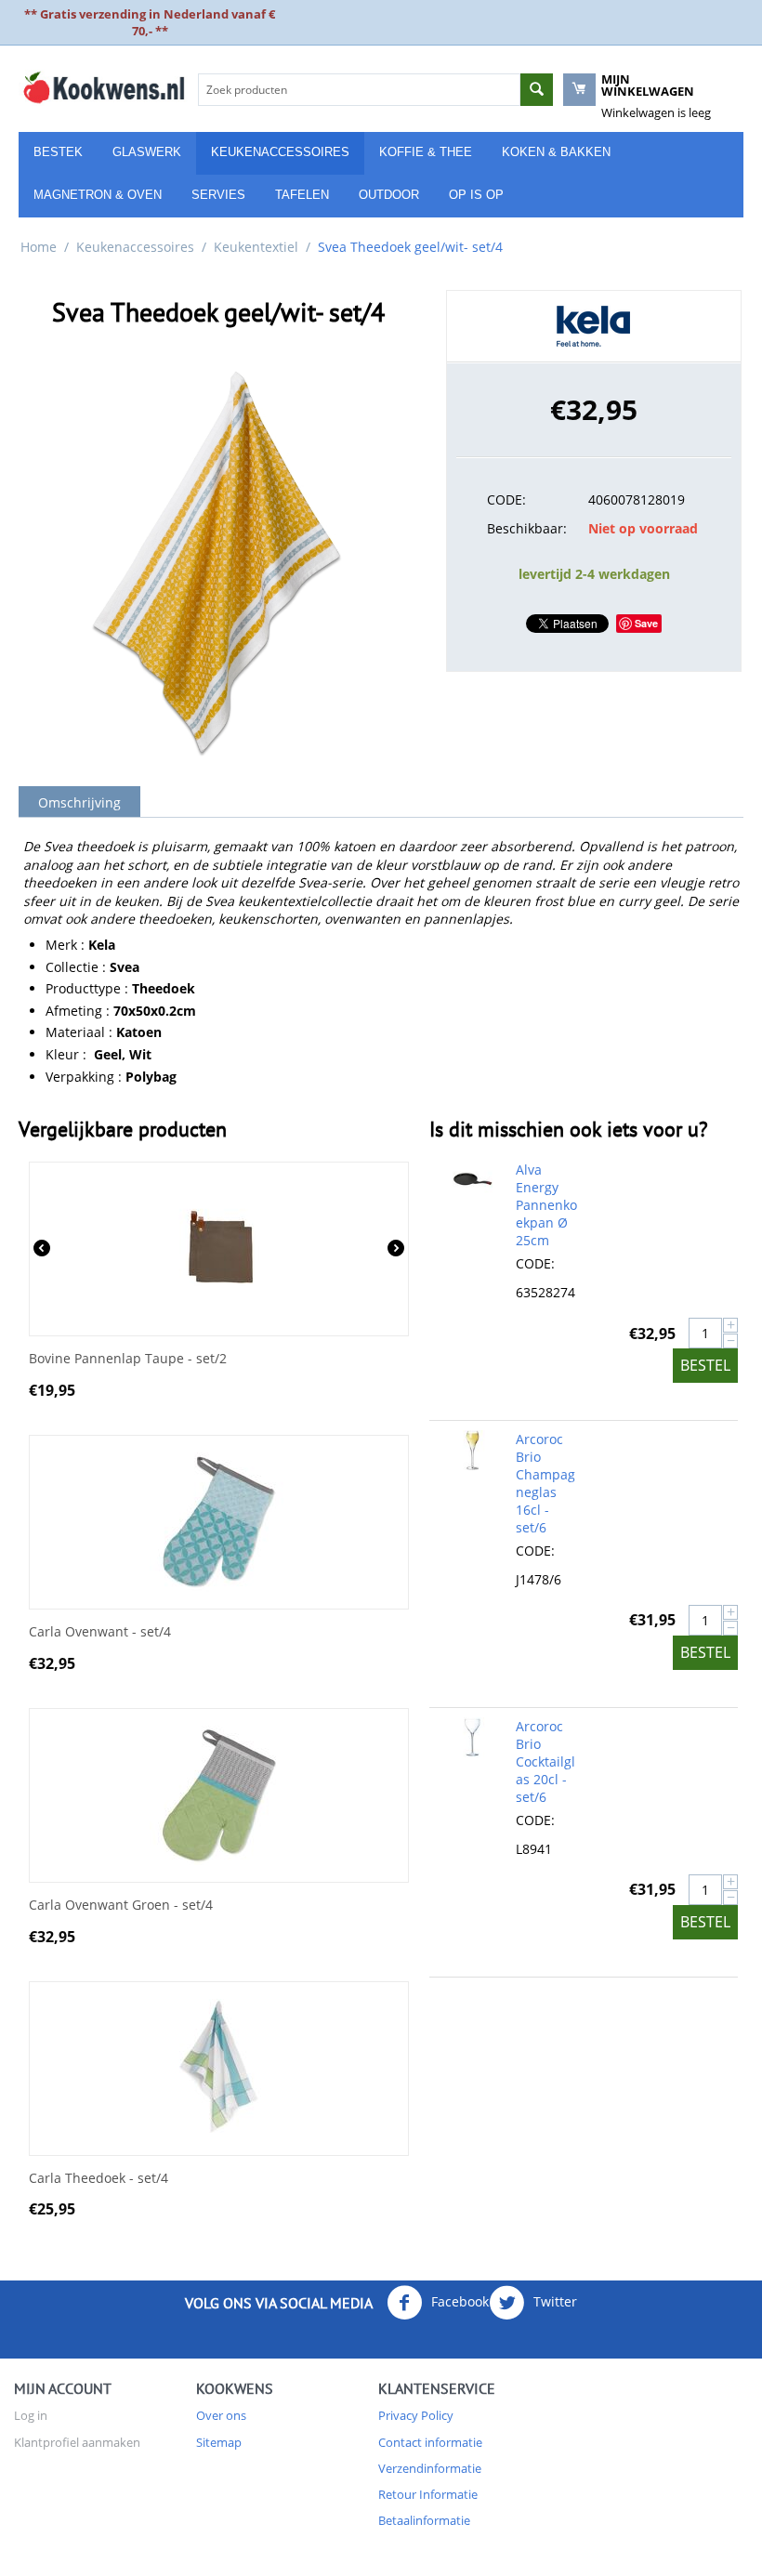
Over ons (221, 2415)
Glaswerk (147, 152)
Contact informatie (430, 2442)
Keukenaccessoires (280, 152)
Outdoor (389, 195)
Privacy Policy (416, 2415)
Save (646, 623)
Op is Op (476, 195)
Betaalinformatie (424, 2520)
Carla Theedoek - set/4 (99, 2179)
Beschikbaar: (527, 528)
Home (39, 247)
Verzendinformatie (430, 2468)
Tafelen (302, 195)
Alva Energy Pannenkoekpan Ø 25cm (546, 1205)
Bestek (58, 152)
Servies (218, 195)
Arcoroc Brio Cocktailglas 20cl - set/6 (545, 1761)
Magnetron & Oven (98, 195)
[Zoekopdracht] (537, 90)
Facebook (458, 2301)
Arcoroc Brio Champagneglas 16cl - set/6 (545, 1483)
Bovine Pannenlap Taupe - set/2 (128, 1359)
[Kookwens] (104, 86)
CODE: (506, 499)
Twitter (553, 2301)
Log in (31, 2415)
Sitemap (219, 2442)
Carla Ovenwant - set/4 (100, 1632)
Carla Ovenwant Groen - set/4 (121, 1906)
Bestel (705, 1365)
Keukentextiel (256, 247)
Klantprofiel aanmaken (77, 2442)
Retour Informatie (428, 2494)
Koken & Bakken (556, 152)
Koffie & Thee (426, 152)
